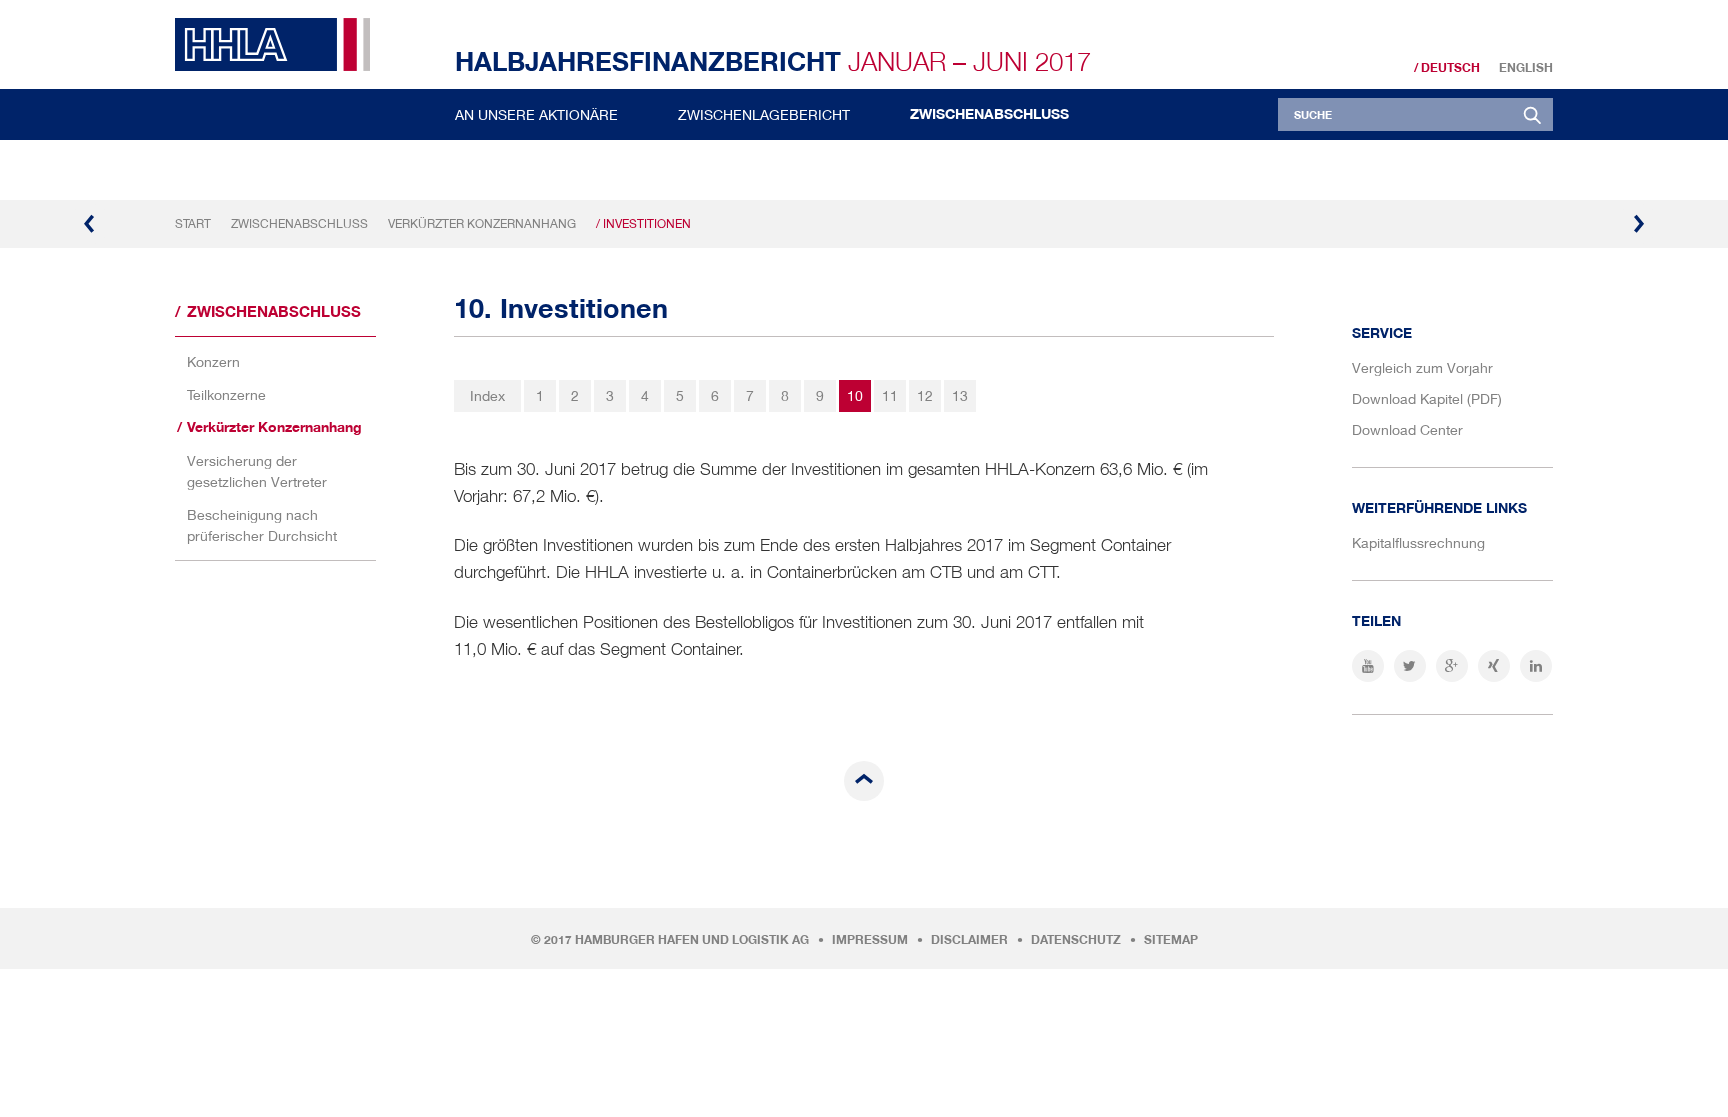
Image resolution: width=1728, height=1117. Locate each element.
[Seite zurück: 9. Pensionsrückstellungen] (90, 224)
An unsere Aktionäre (536, 114)
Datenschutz (1076, 940)
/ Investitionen (643, 223)
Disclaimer (969, 940)
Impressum (870, 940)
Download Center (1407, 429)
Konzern (213, 361)
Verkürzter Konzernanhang (482, 223)
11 (890, 395)
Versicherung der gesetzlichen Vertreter (257, 471)
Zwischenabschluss (989, 114)
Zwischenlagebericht (764, 114)
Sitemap (1171, 940)
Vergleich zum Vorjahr (1422, 367)
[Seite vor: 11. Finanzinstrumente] (1638, 224)
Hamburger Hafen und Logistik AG (692, 940)
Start (193, 223)
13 (960, 395)
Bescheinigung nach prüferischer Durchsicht (262, 525)
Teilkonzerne (226, 394)
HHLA (280, 44)
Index (487, 395)
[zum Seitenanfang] (864, 781)
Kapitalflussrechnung (1418, 542)
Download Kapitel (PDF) (1427, 398)
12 (925, 395)
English (1526, 68)
